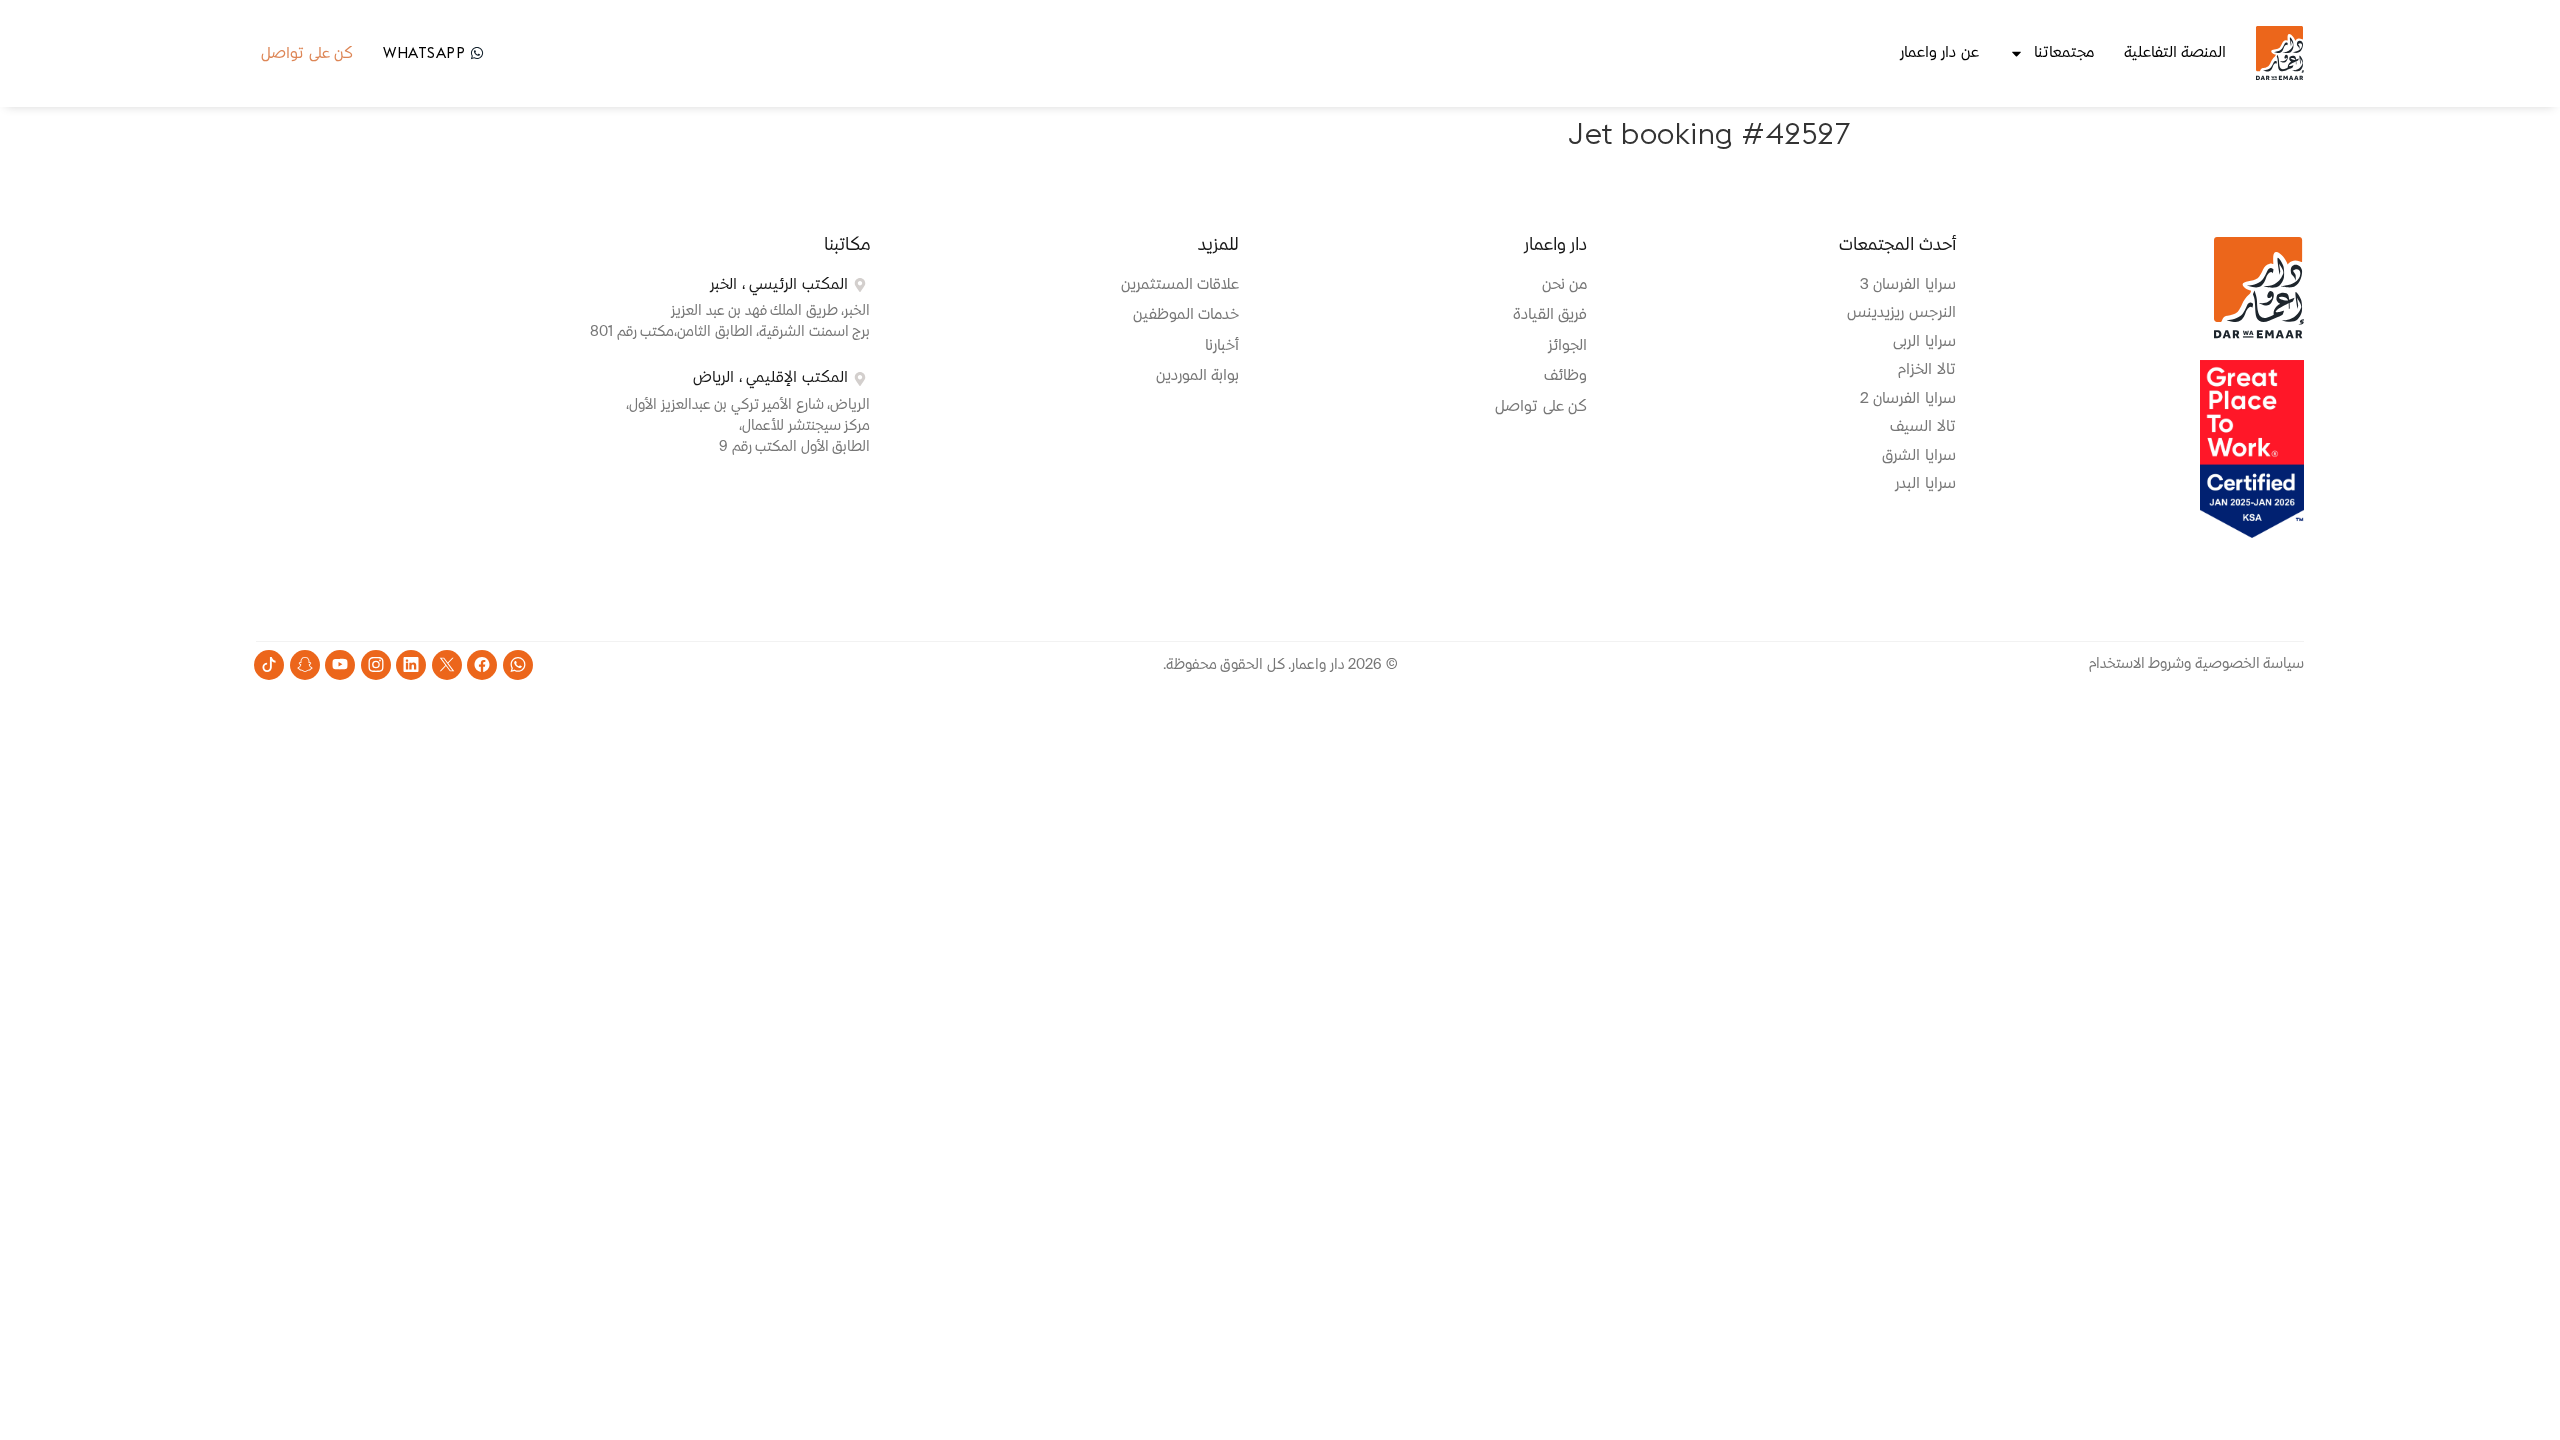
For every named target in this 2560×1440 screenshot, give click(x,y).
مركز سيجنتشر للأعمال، (804, 426)
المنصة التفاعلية (2175, 52)
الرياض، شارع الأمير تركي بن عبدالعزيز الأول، (748, 405)
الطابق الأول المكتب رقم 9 (794, 447)
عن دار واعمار (1939, 52)
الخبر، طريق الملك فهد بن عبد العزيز (770, 311)
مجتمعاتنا (2064, 52)
